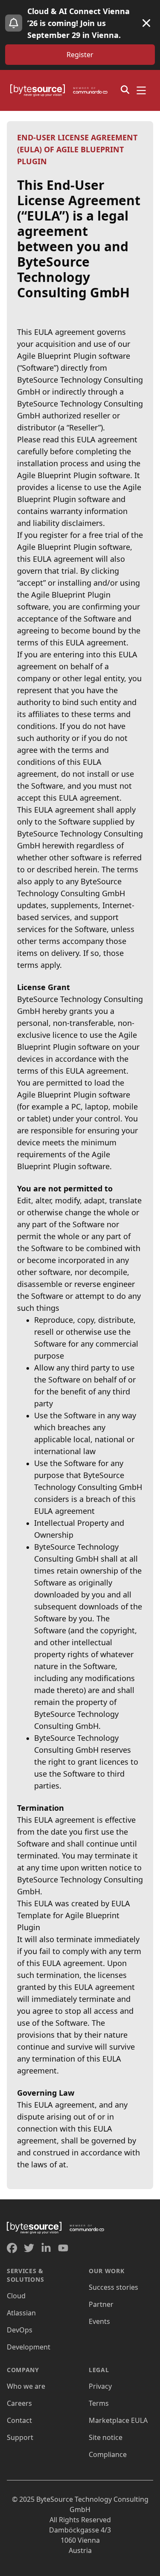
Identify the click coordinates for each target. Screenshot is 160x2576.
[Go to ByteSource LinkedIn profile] (46, 2248)
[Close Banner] (146, 23)
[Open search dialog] (125, 90)
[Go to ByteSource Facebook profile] (12, 2248)
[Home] (61, 90)
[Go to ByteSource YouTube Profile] (63, 2248)
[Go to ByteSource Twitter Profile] (29, 2248)
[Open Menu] (141, 90)
